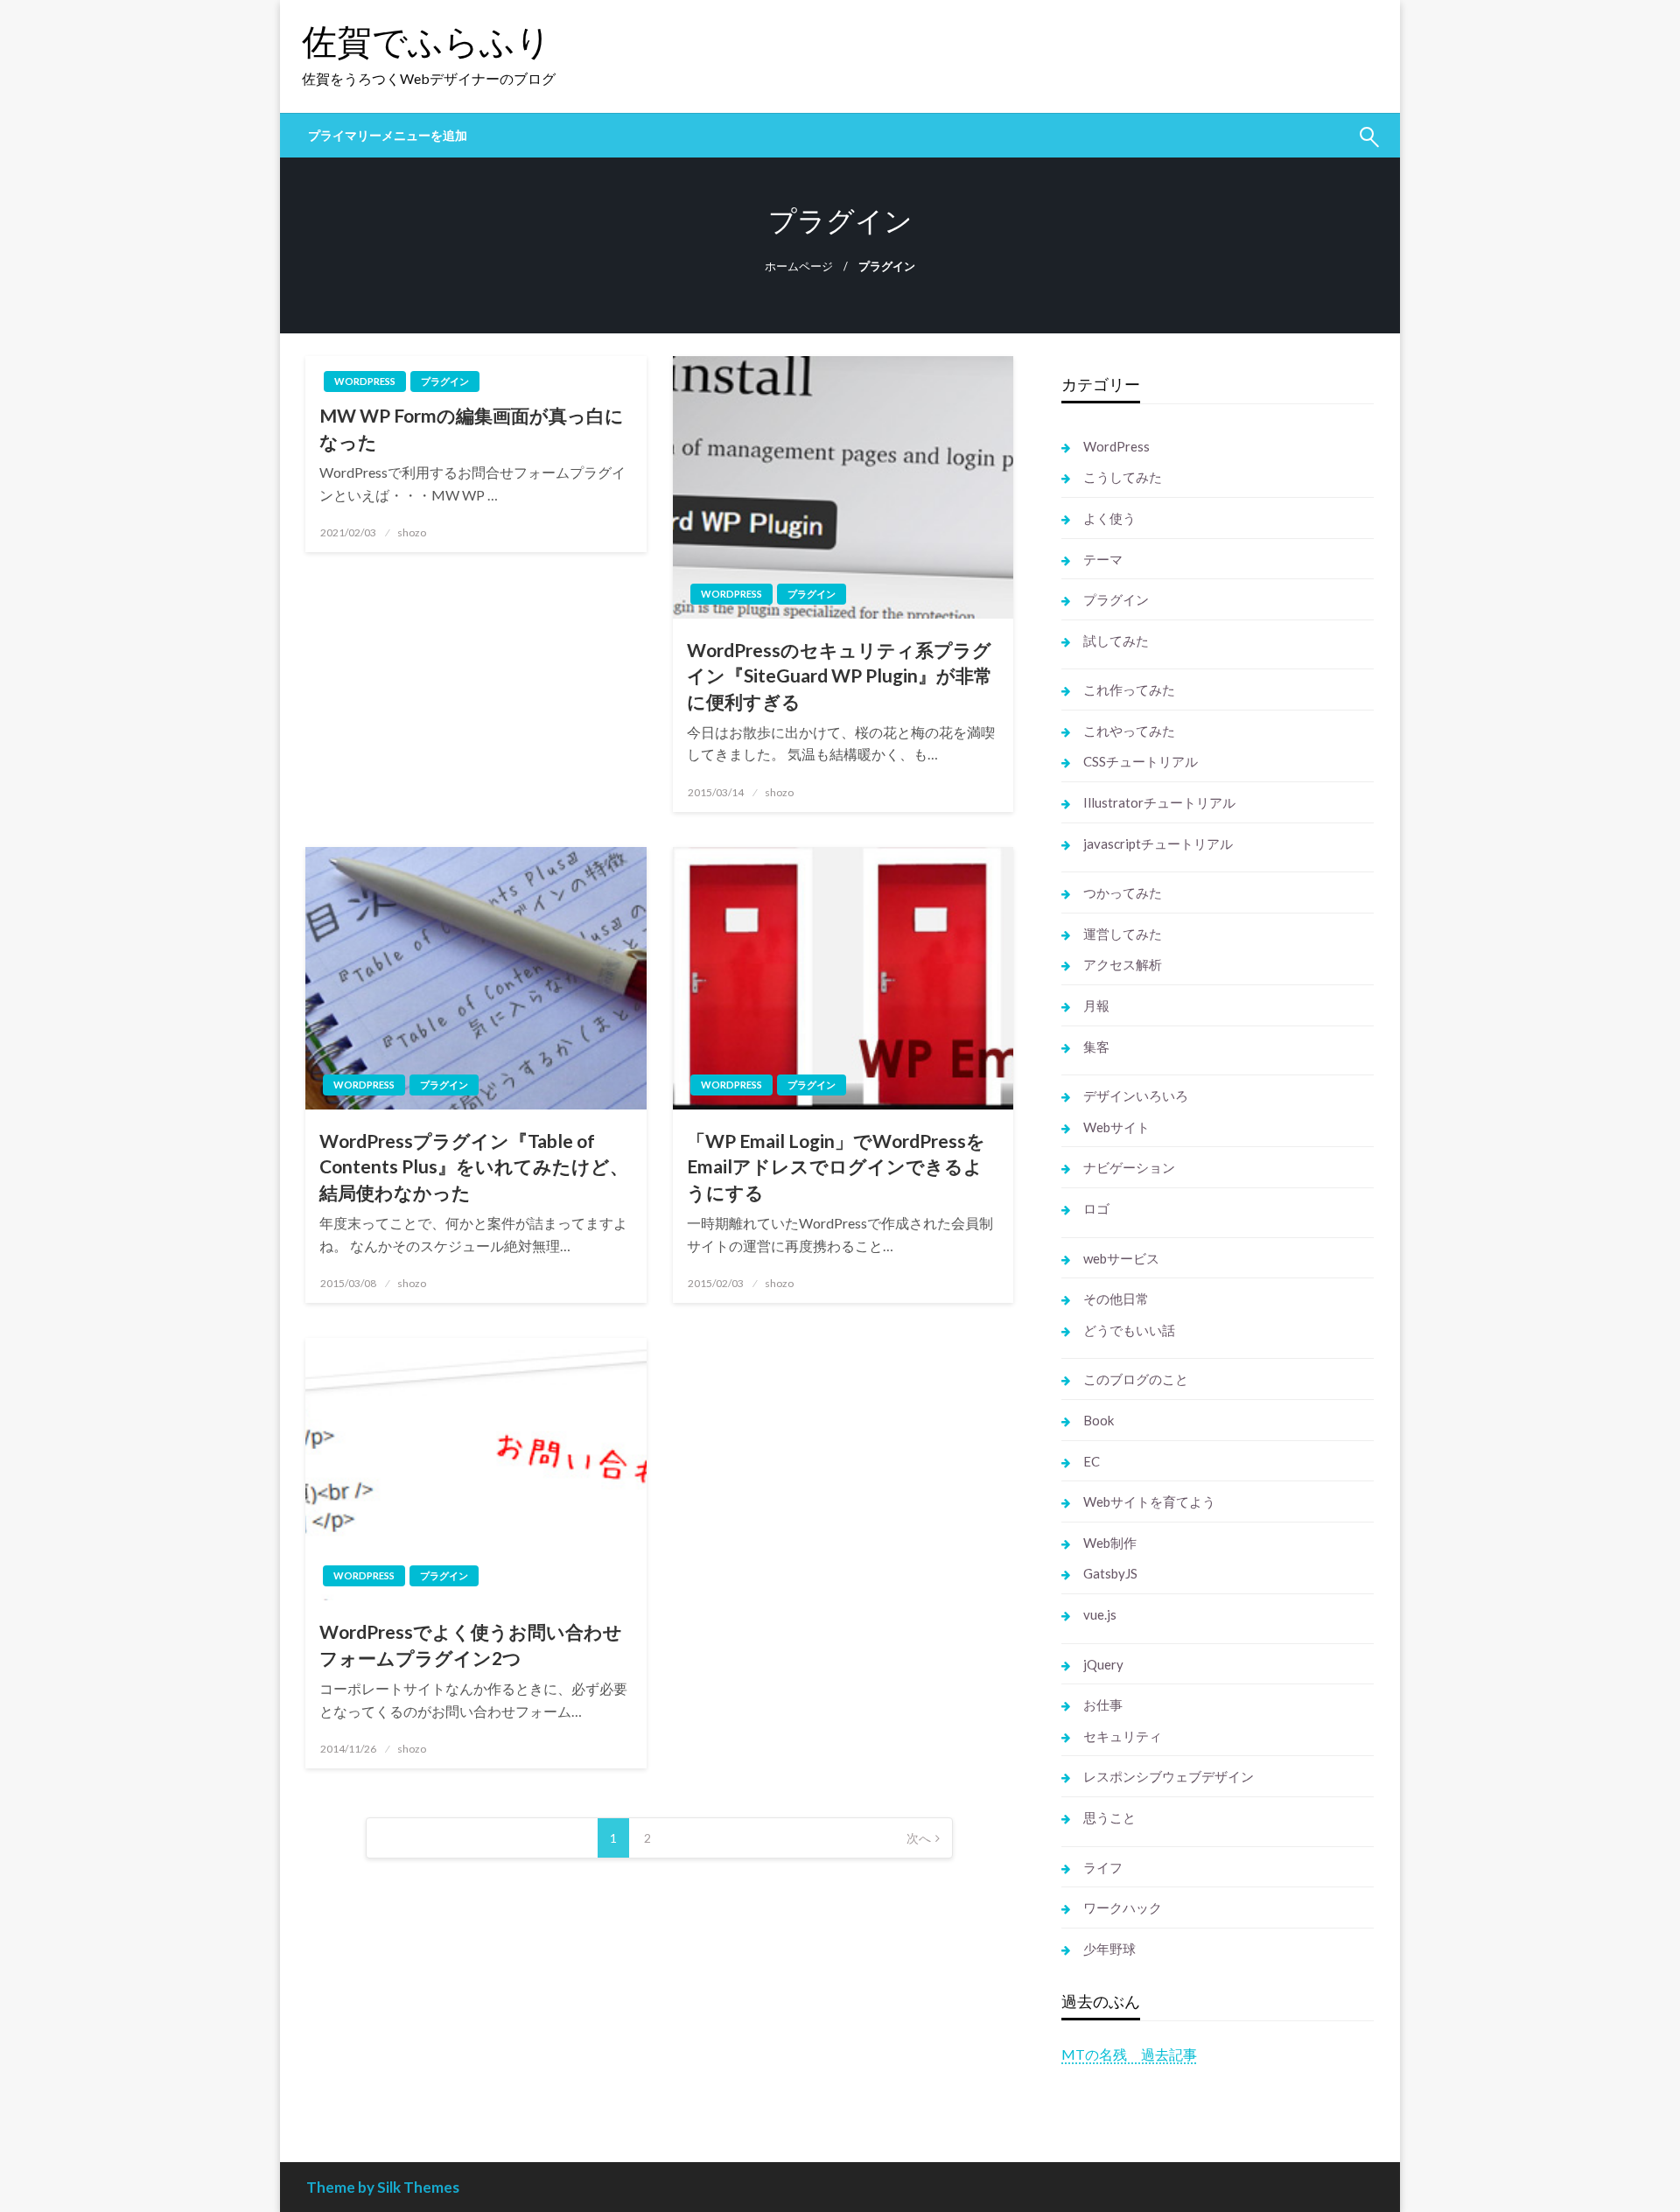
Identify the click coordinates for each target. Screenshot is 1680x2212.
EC (1092, 1461)
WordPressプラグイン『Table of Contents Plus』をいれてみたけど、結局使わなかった (474, 1166)
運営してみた (1123, 934)
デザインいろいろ (1136, 1095)
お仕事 (1103, 1704)
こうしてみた (1123, 477)
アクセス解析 (1123, 964)
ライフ (1103, 1867)
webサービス (1121, 1258)
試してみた (1116, 640)
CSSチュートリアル (1141, 761)
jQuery (1103, 1664)
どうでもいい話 (1129, 1330)
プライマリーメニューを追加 (388, 136)
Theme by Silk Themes (383, 2187)
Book (1099, 1420)
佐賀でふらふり (427, 41)
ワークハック (1123, 1907)
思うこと (1109, 1817)
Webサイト (1116, 1127)
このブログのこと (1136, 1379)
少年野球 (1109, 1949)
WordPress (365, 381)
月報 (1096, 1005)
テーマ (1103, 559)
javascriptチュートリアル (1158, 843)
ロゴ (1096, 1208)
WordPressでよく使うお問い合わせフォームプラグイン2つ (471, 1644)
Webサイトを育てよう (1149, 1501)
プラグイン (445, 381)
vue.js (1100, 1614)
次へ (919, 1838)
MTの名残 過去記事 (1129, 2054)
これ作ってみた (1129, 689)
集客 (1096, 1046)
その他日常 (1116, 1298)
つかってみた (1123, 892)
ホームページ (799, 266)
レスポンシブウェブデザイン (1169, 1776)
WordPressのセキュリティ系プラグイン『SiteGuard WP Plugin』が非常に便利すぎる (840, 675)
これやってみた (1129, 731)
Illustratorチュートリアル (1159, 802)
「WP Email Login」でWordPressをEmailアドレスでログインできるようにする (836, 1166)
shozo (412, 532)
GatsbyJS (1110, 1573)
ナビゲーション (1129, 1167)
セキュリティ (1123, 1736)
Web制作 (1110, 1543)
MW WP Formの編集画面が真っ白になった (472, 428)
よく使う (1109, 518)
